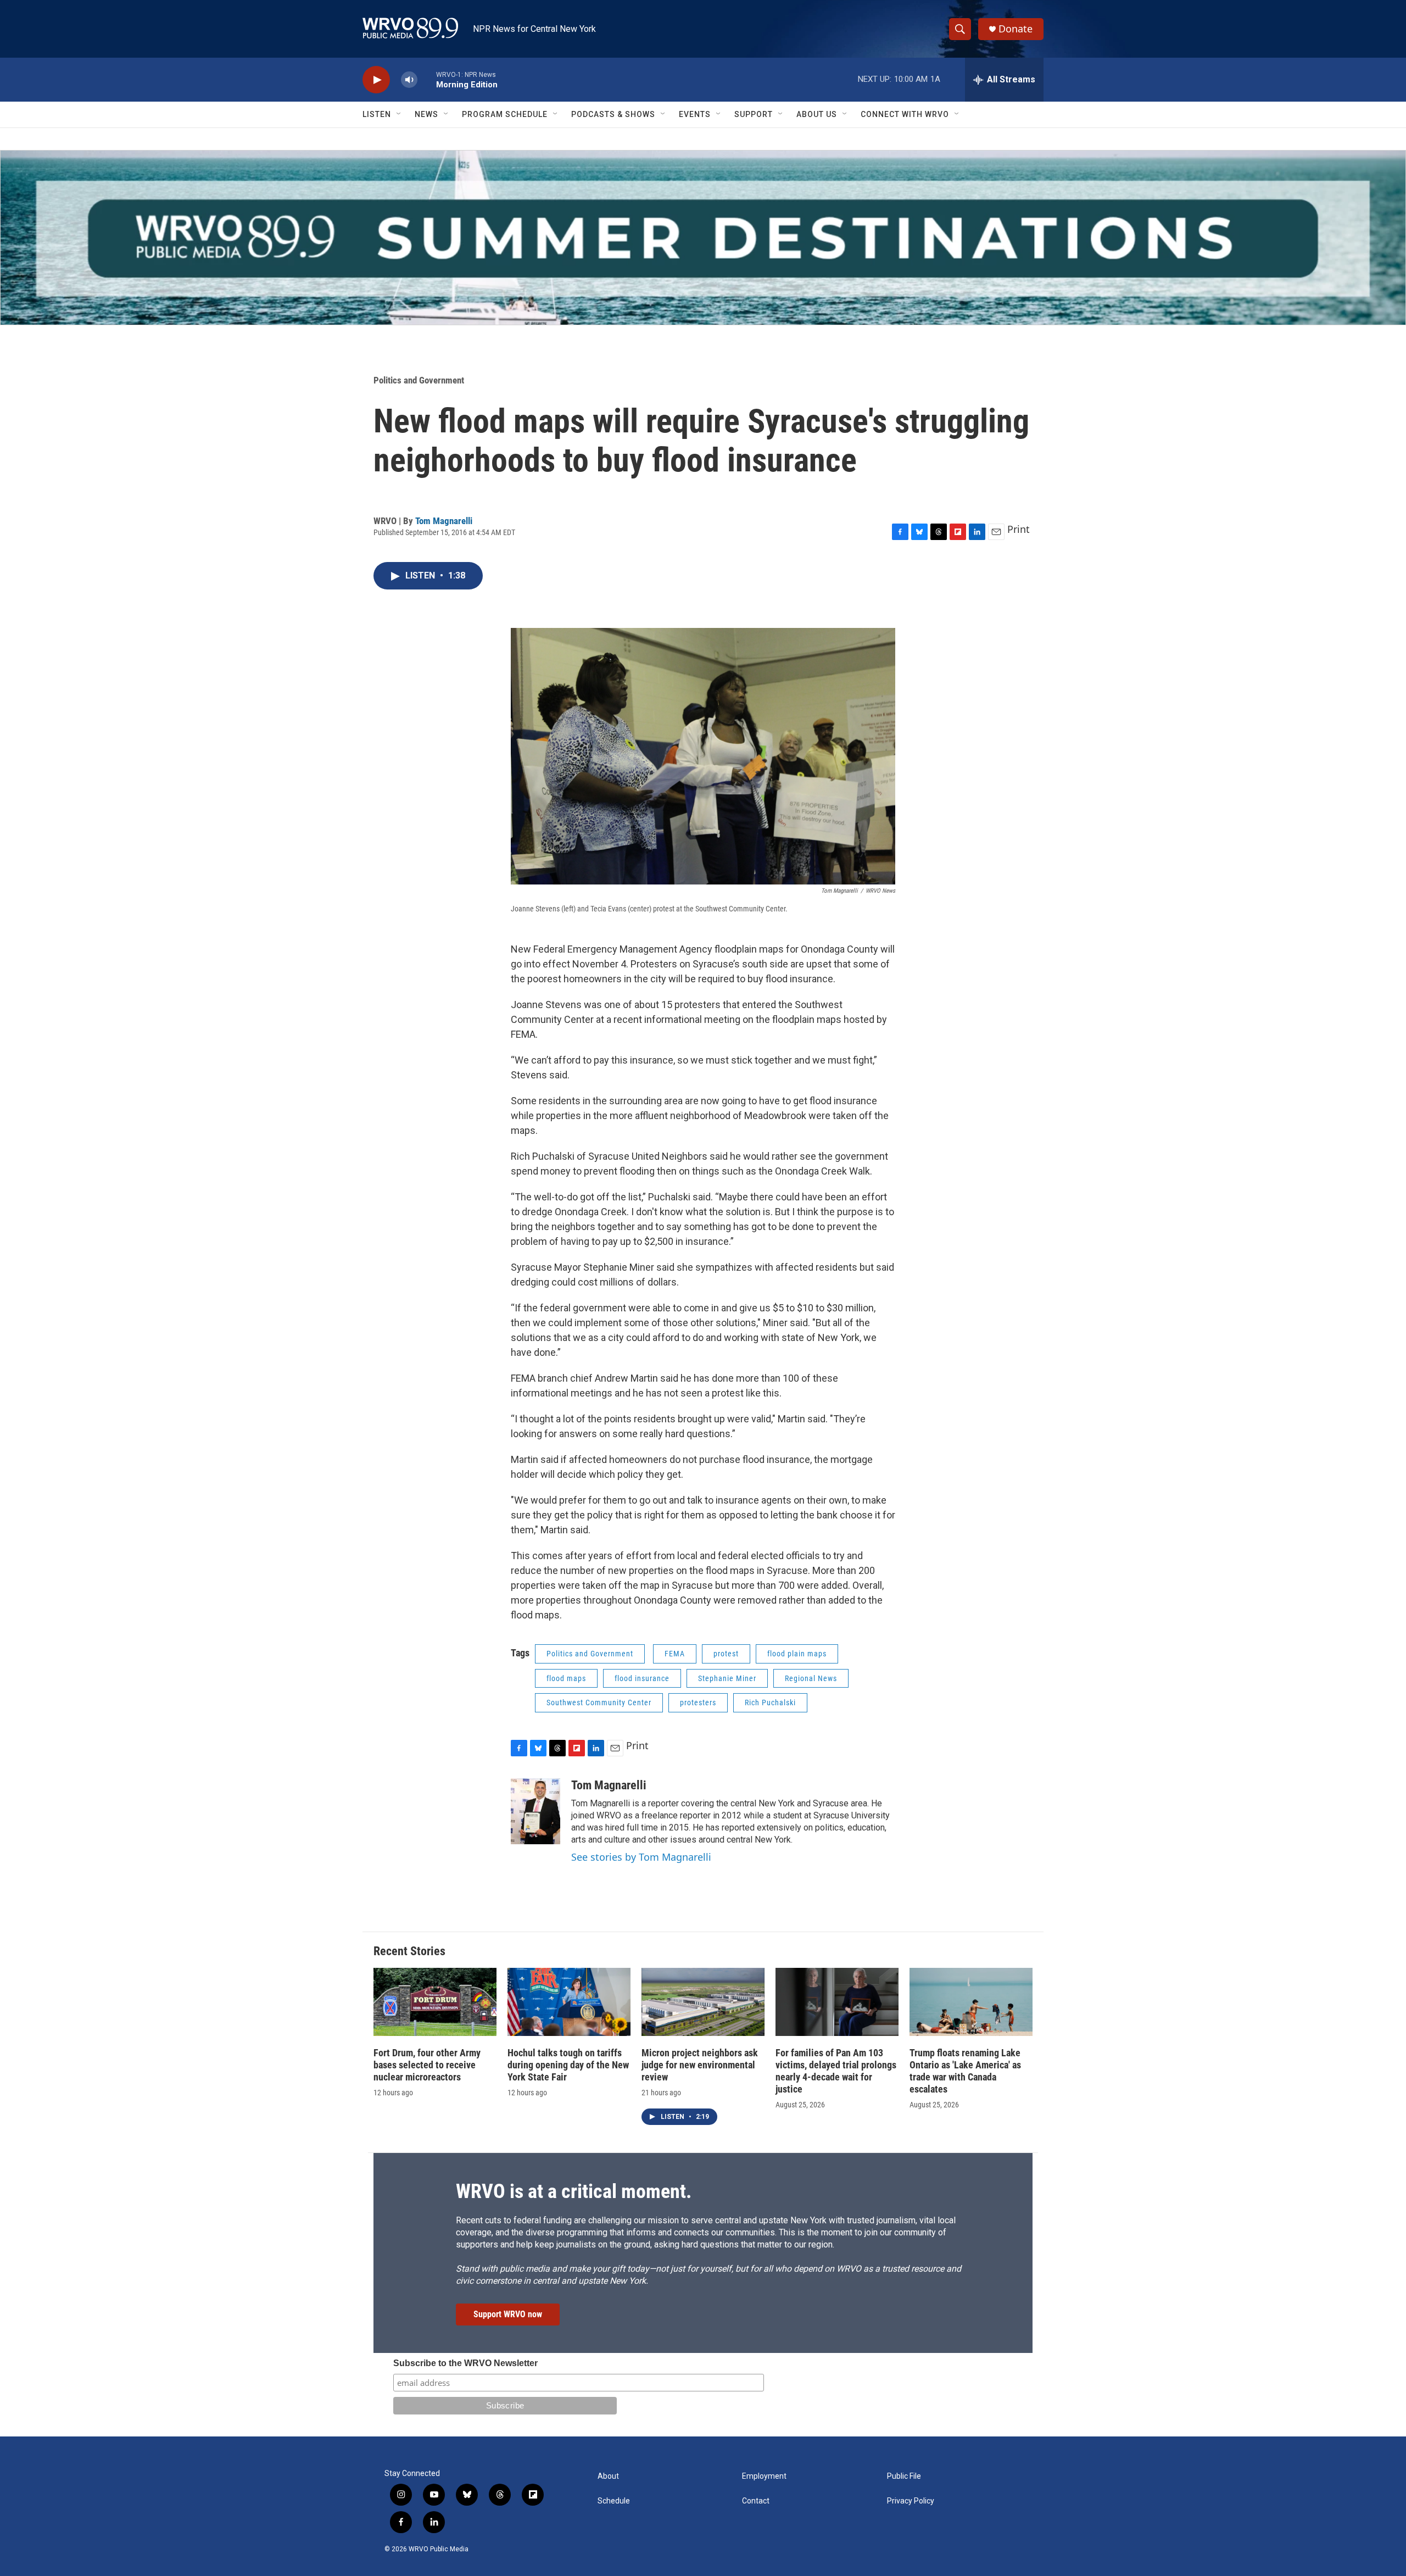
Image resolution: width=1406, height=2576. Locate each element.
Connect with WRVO (905, 114)
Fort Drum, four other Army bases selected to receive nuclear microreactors (427, 2065)
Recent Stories (409, 1951)
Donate (1016, 29)
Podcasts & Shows (613, 114)
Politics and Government (419, 380)
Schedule (614, 2501)
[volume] (409, 80)
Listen (377, 114)
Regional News (811, 1678)
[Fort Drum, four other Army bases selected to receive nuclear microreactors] (435, 2002)
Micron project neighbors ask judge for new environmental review (700, 2065)
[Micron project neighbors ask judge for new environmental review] (703, 2002)
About (608, 2476)
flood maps (566, 1678)
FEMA (675, 1654)
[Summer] (703, 238)
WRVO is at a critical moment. (574, 2191)
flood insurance (642, 1678)
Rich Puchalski (770, 1703)
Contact (756, 2501)
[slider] (427, 79)
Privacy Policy (911, 2501)
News (426, 114)
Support (754, 114)
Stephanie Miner (727, 1678)
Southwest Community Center (599, 1703)
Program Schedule (505, 114)
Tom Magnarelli (444, 521)
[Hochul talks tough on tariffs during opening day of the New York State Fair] (569, 2002)
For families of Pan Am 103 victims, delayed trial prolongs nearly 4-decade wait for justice (836, 2071)
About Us (817, 114)
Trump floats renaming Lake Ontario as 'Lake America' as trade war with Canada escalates (965, 2071)
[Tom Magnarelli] (535, 1811)
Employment (764, 2476)
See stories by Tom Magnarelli (641, 1857)
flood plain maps (797, 1654)
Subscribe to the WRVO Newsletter (465, 2363)
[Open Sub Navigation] (399, 114)
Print (1019, 529)
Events (695, 114)
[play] (376, 80)
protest (726, 1654)
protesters (698, 1703)
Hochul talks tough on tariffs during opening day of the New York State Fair (568, 2065)
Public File (904, 2476)
